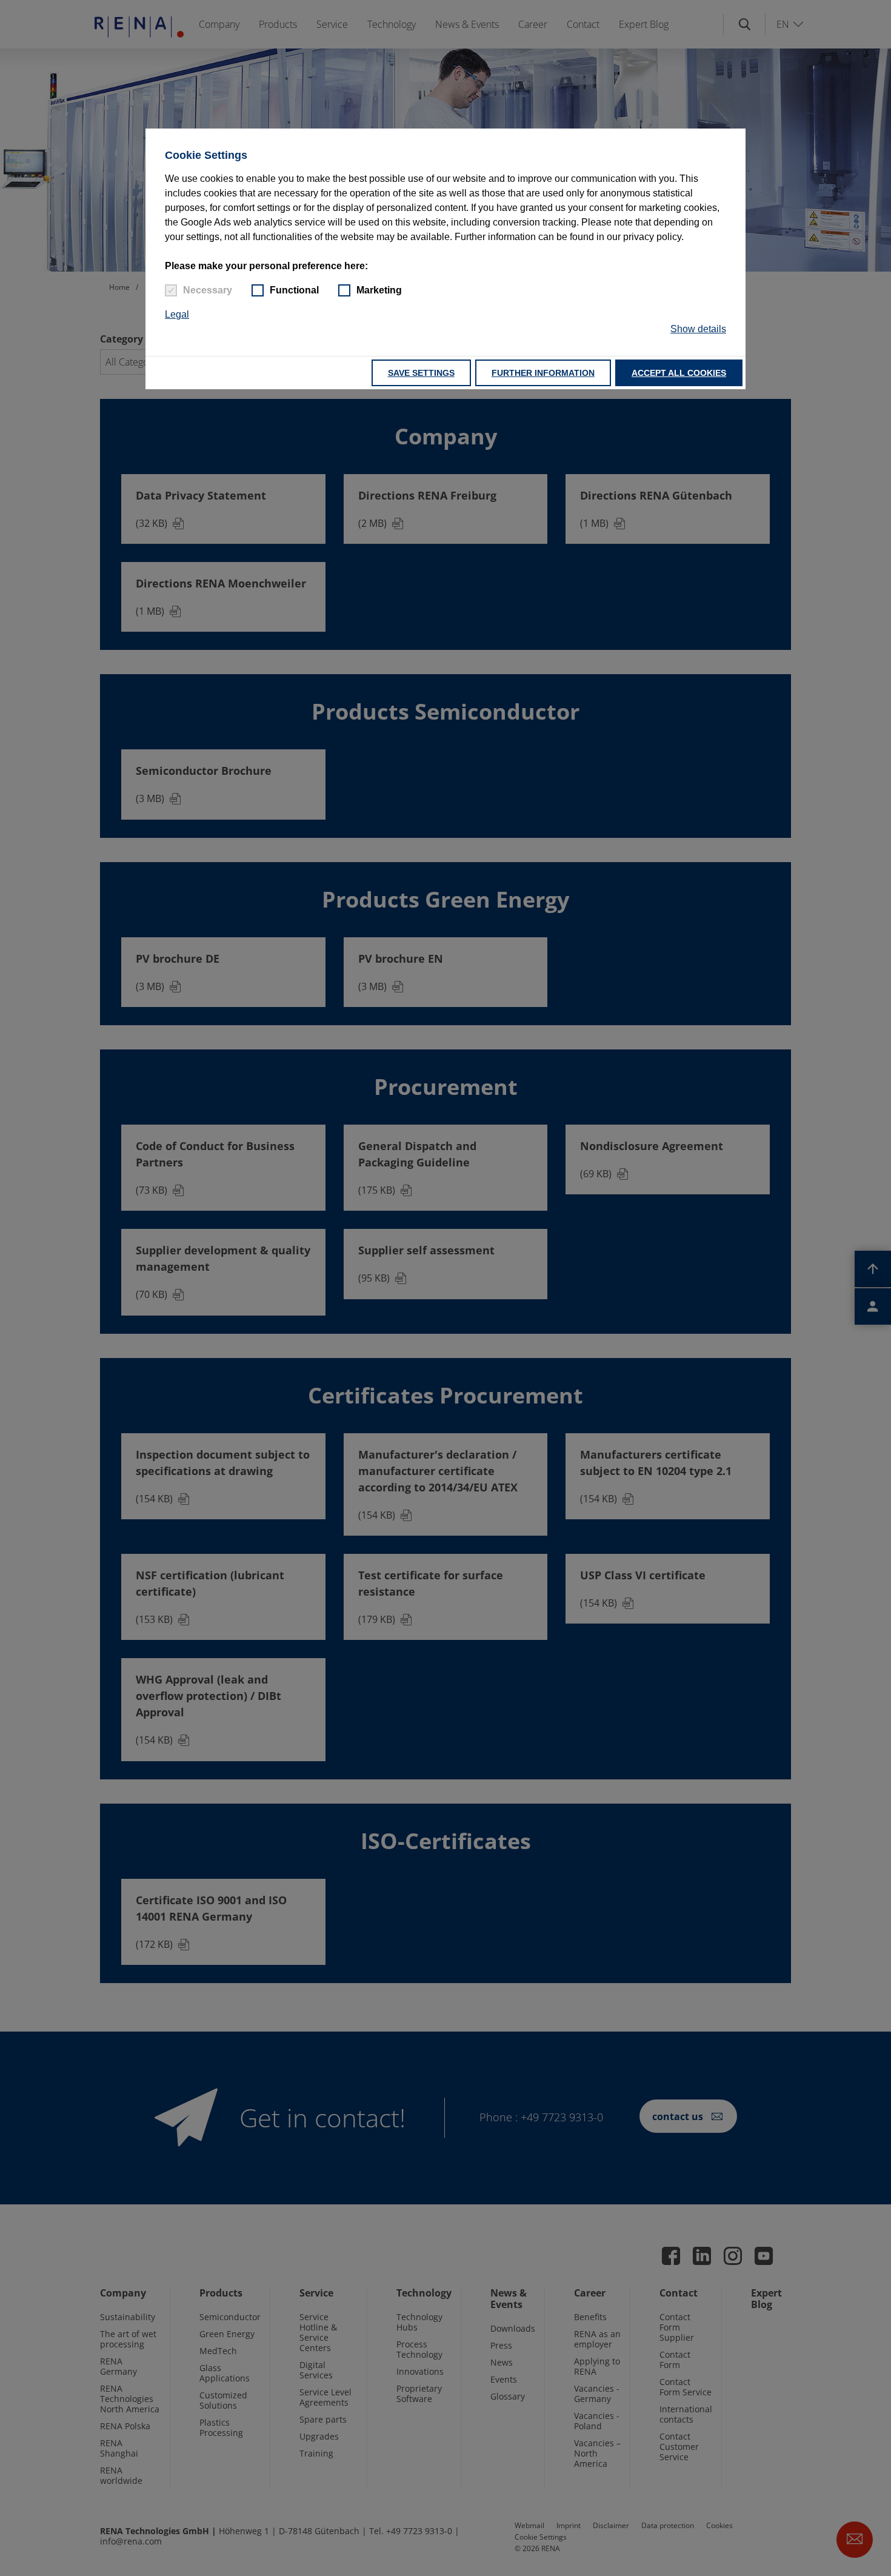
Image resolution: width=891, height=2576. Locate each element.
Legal (177, 314)
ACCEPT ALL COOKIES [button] (679, 373)
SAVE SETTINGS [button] (421, 373)
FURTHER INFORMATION (543, 373)
